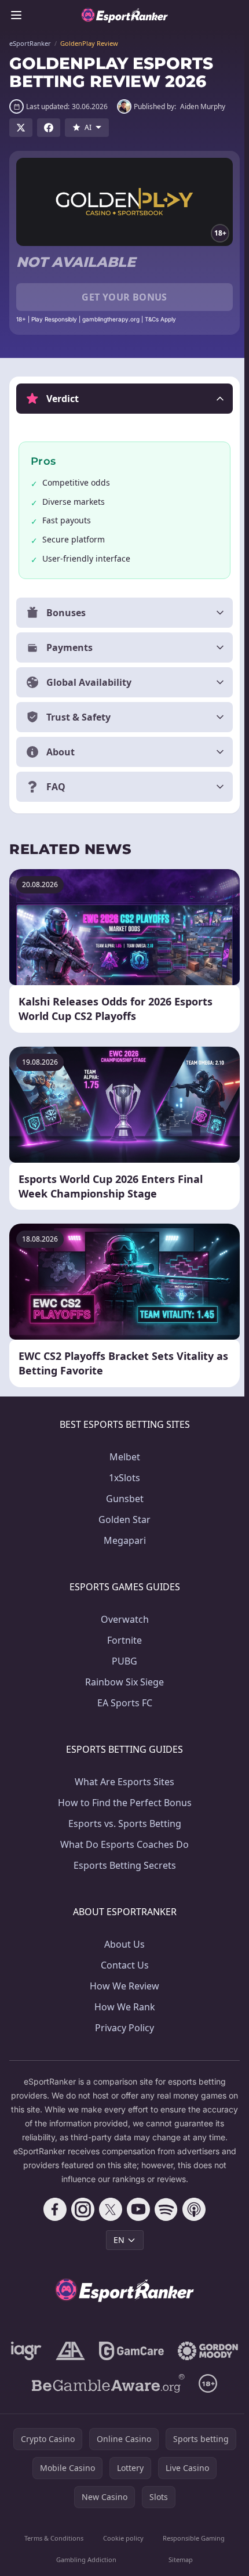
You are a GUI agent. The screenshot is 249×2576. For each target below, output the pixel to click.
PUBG (122, 1659)
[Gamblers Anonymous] (105, 2349)
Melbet (122, 1455)
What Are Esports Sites (122, 1780)
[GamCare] (166, 2349)
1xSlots (122, 1476)
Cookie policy (121, 2569)
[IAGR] (61, 2349)
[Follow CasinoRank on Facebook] (53, 2208)
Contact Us (122, 1963)
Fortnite (122, 1638)
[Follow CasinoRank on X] (108, 2208)
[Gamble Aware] (106, 2414)
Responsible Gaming (190, 2569)
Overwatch (122, 1618)
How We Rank (122, 2005)
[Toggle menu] (16, 15)
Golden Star (122, 1518)
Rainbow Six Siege (122, 1680)
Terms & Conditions (53, 2569)
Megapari (122, 1539)
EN (117, 2238)
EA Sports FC (122, 1701)
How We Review (122, 1984)
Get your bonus (124, 297)
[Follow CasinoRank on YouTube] (136, 2208)
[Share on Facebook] (49, 128)
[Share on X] (21, 128)
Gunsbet (122, 1497)
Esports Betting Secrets (122, 1864)
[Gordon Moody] (122, 2382)
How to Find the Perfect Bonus (122, 1801)
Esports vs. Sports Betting (122, 1822)
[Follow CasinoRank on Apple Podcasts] (192, 2208)
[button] (124, 399)
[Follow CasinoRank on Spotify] (164, 2208)
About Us (122, 1942)
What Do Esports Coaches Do (122, 1843)
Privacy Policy (122, 2026)
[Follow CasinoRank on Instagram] (80, 2208)
